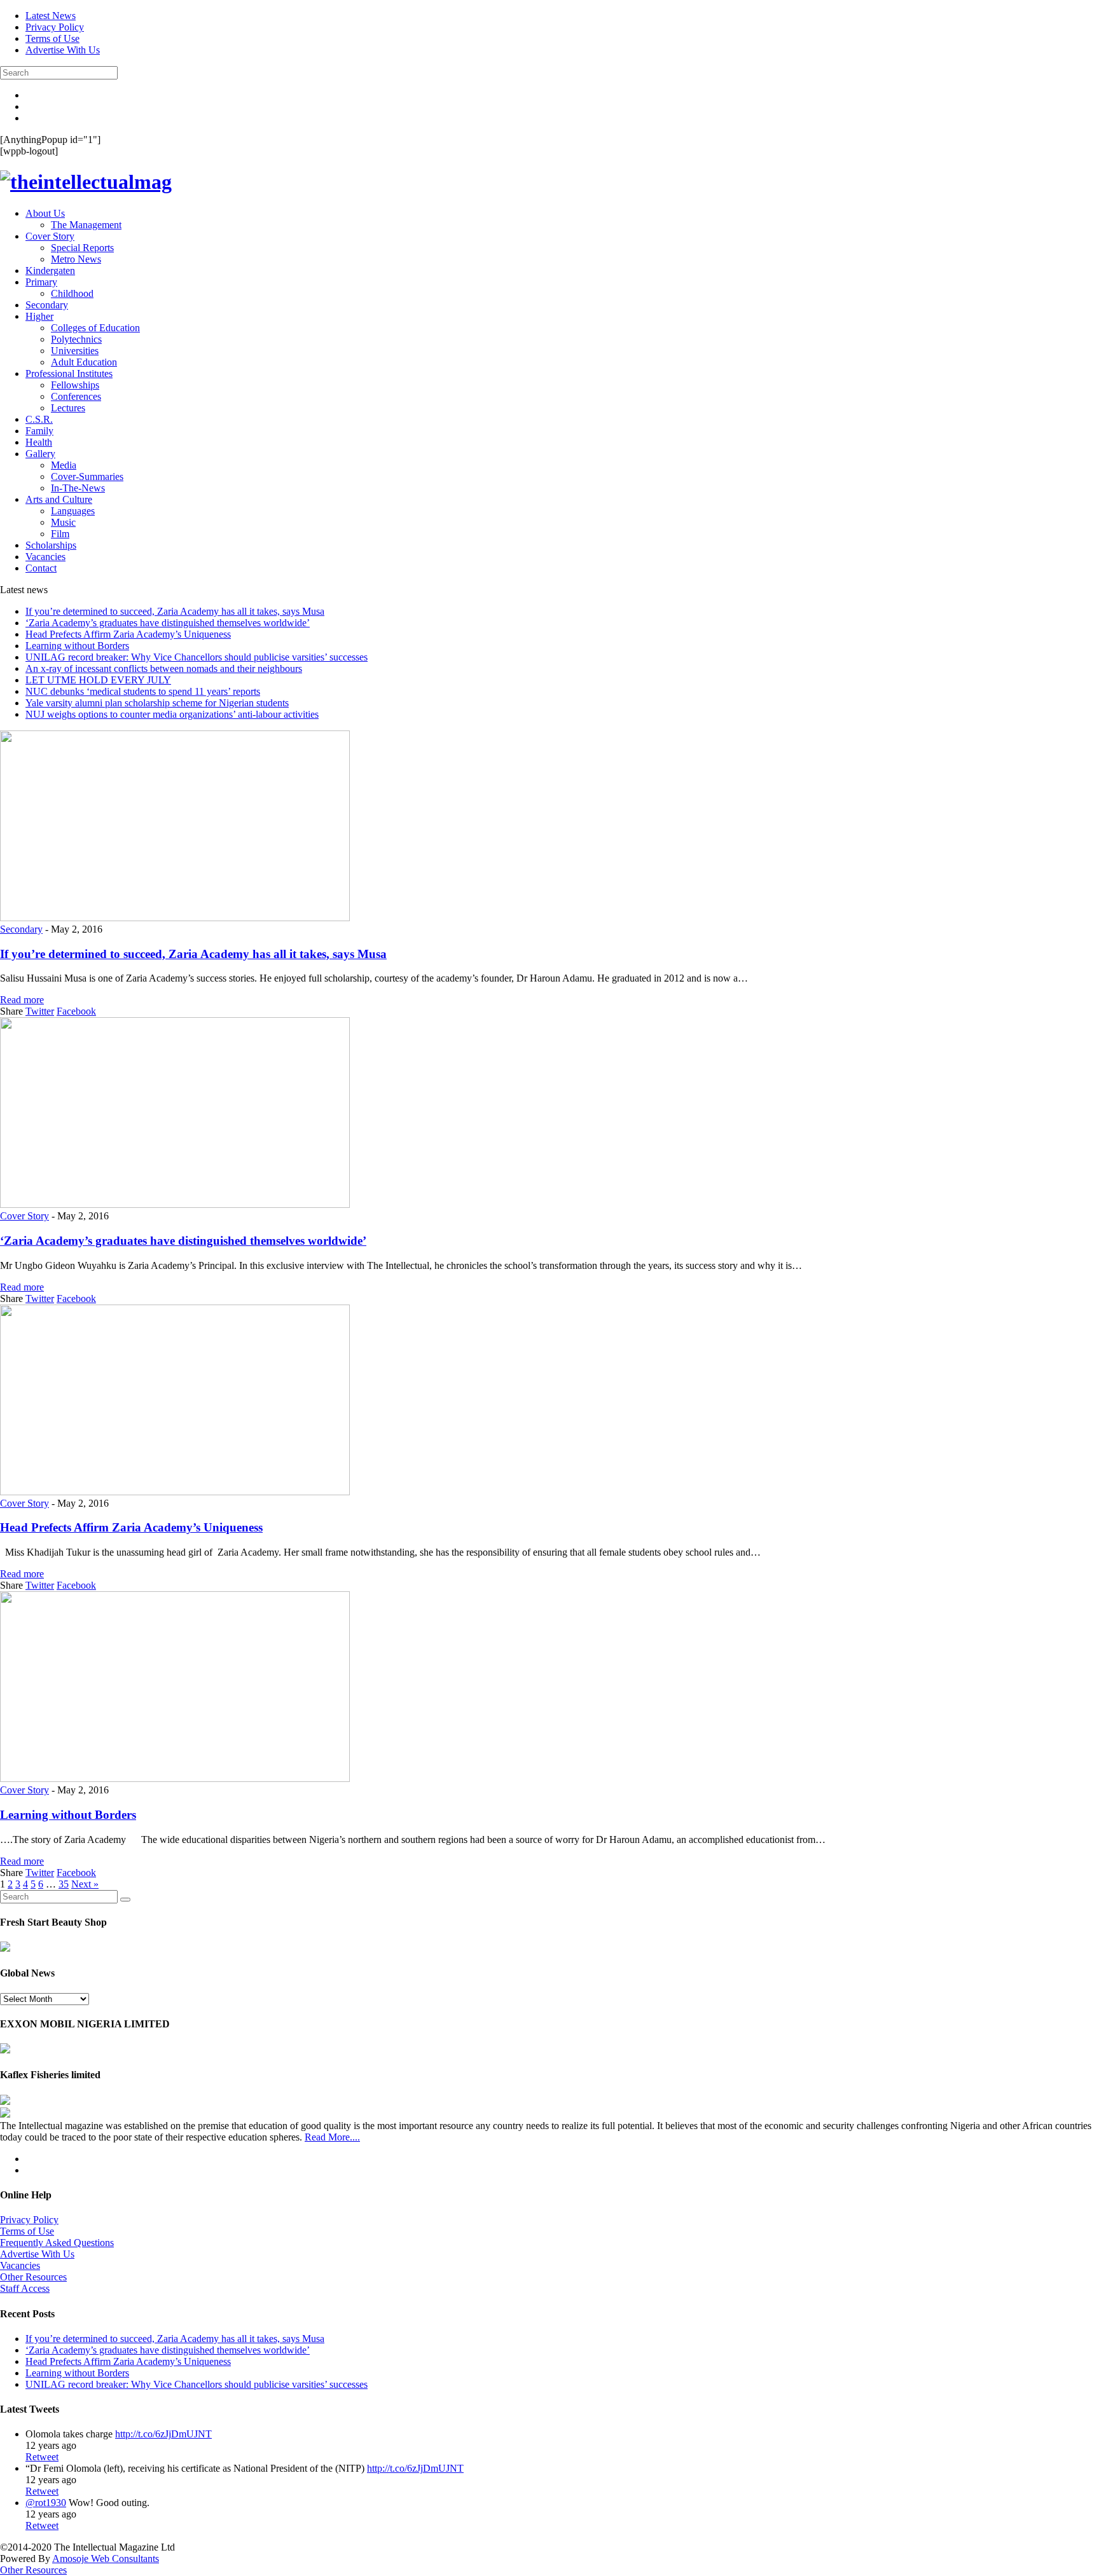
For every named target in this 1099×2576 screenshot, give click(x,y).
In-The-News (78, 488)
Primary (41, 282)
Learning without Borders (77, 646)
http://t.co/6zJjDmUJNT (163, 2434)
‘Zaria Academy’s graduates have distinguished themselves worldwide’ (168, 623)
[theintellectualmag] (86, 182)
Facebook (76, 1011)
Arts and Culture (59, 499)
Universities (75, 351)
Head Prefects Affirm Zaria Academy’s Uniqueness (128, 634)
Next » (85, 1884)
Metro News (76, 259)
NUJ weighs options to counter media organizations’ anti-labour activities (172, 714)
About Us (45, 213)
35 (64, 1884)
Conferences (76, 396)
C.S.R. (39, 419)
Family (39, 431)
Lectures (68, 408)
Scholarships (51, 545)
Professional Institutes (69, 373)
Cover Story (50, 236)
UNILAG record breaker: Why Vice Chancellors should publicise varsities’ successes (197, 657)
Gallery (40, 454)
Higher (39, 316)
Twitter (40, 1011)
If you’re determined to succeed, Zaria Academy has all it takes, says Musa (175, 611)
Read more (22, 1000)
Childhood (72, 293)
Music (63, 522)
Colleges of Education (95, 328)
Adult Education (84, 362)
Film (60, 534)
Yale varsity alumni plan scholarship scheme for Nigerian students (157, 703)
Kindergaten (50, 271)
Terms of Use (52, 38)
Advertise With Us (63, 50)
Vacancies (45, 557)
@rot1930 (46, 2503)
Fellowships (75, 385)
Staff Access (25, 2288)
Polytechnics (76, 339)
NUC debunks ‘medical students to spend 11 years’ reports (143, 691)
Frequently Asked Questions (57, 2243)
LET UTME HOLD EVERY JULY (98, 680)
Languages (73, 511)
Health (39, 442)
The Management (86, 225)
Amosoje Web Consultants (106, 2559)
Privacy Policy (55, 27)
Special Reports (82, 248)
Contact (41, 568)
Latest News (51, 16)
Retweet (42, 2457)
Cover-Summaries (87, 476)
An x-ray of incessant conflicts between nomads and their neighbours (164, 668)
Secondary (47, 305)
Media (64, 465)
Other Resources (33, 2277)
